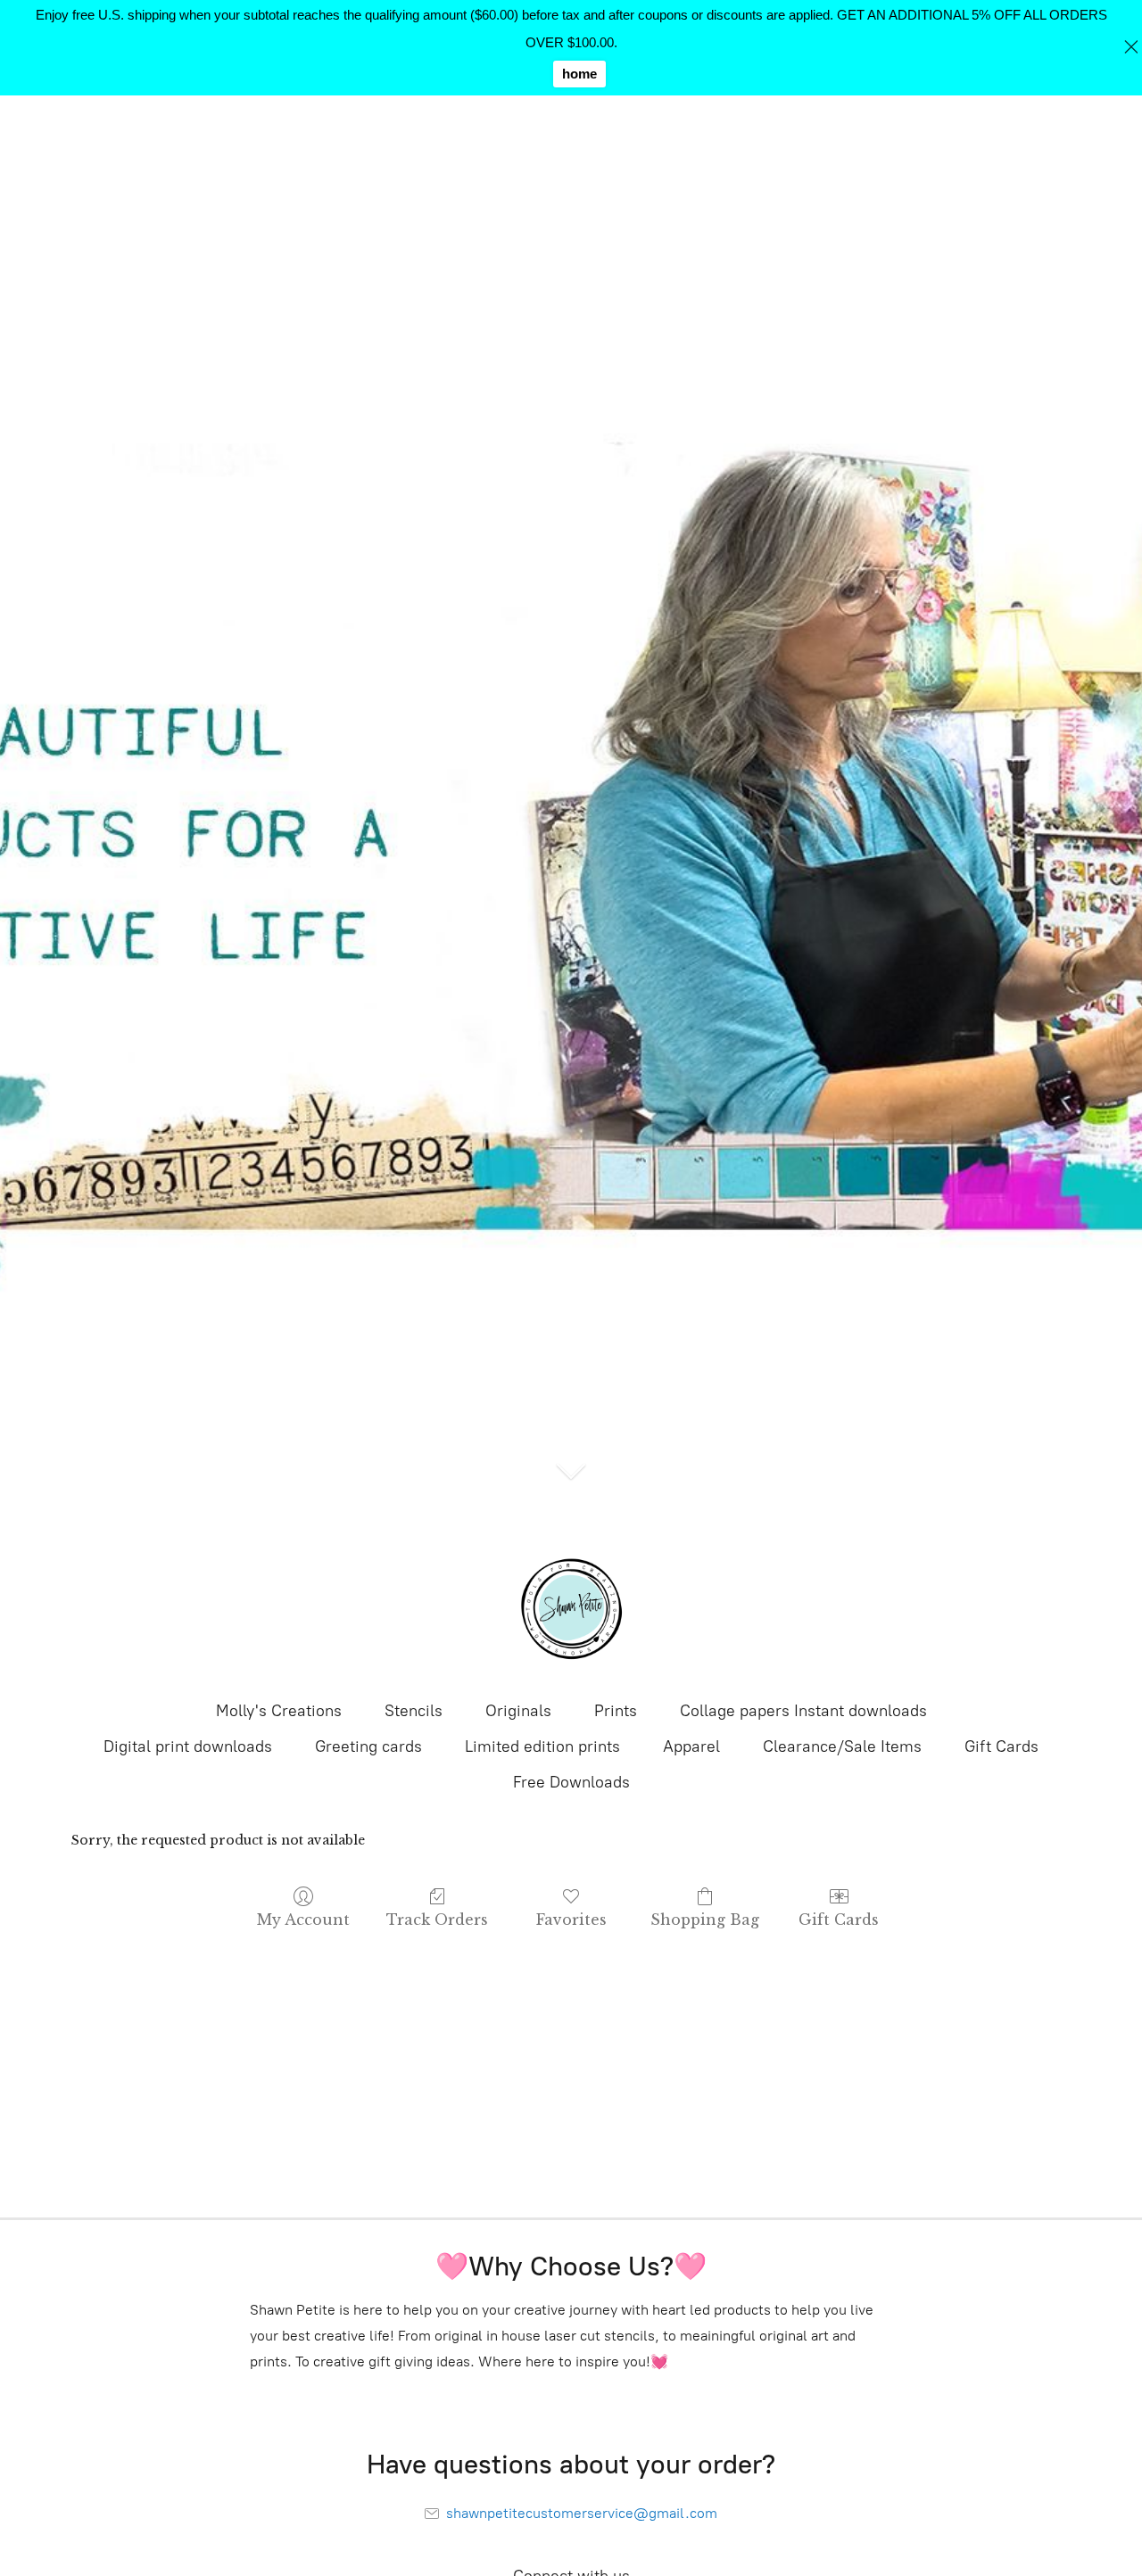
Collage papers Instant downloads (803, 1711)
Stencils (414, 1711)
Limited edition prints (542, 1746)
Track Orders (437, 1920)
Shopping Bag (705, 1920)
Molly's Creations (279, 1711)
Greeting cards (368, 1746)
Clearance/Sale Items (842, 1746)
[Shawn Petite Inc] (571, 1609)
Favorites (571, 1920)
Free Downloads (571, 1782)
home (579, 74)
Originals (518, 1711)
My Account (303, 1920)
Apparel (691, 1746)
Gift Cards (1001, 1746)
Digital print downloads (188, 1746)
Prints (616, 1711)
